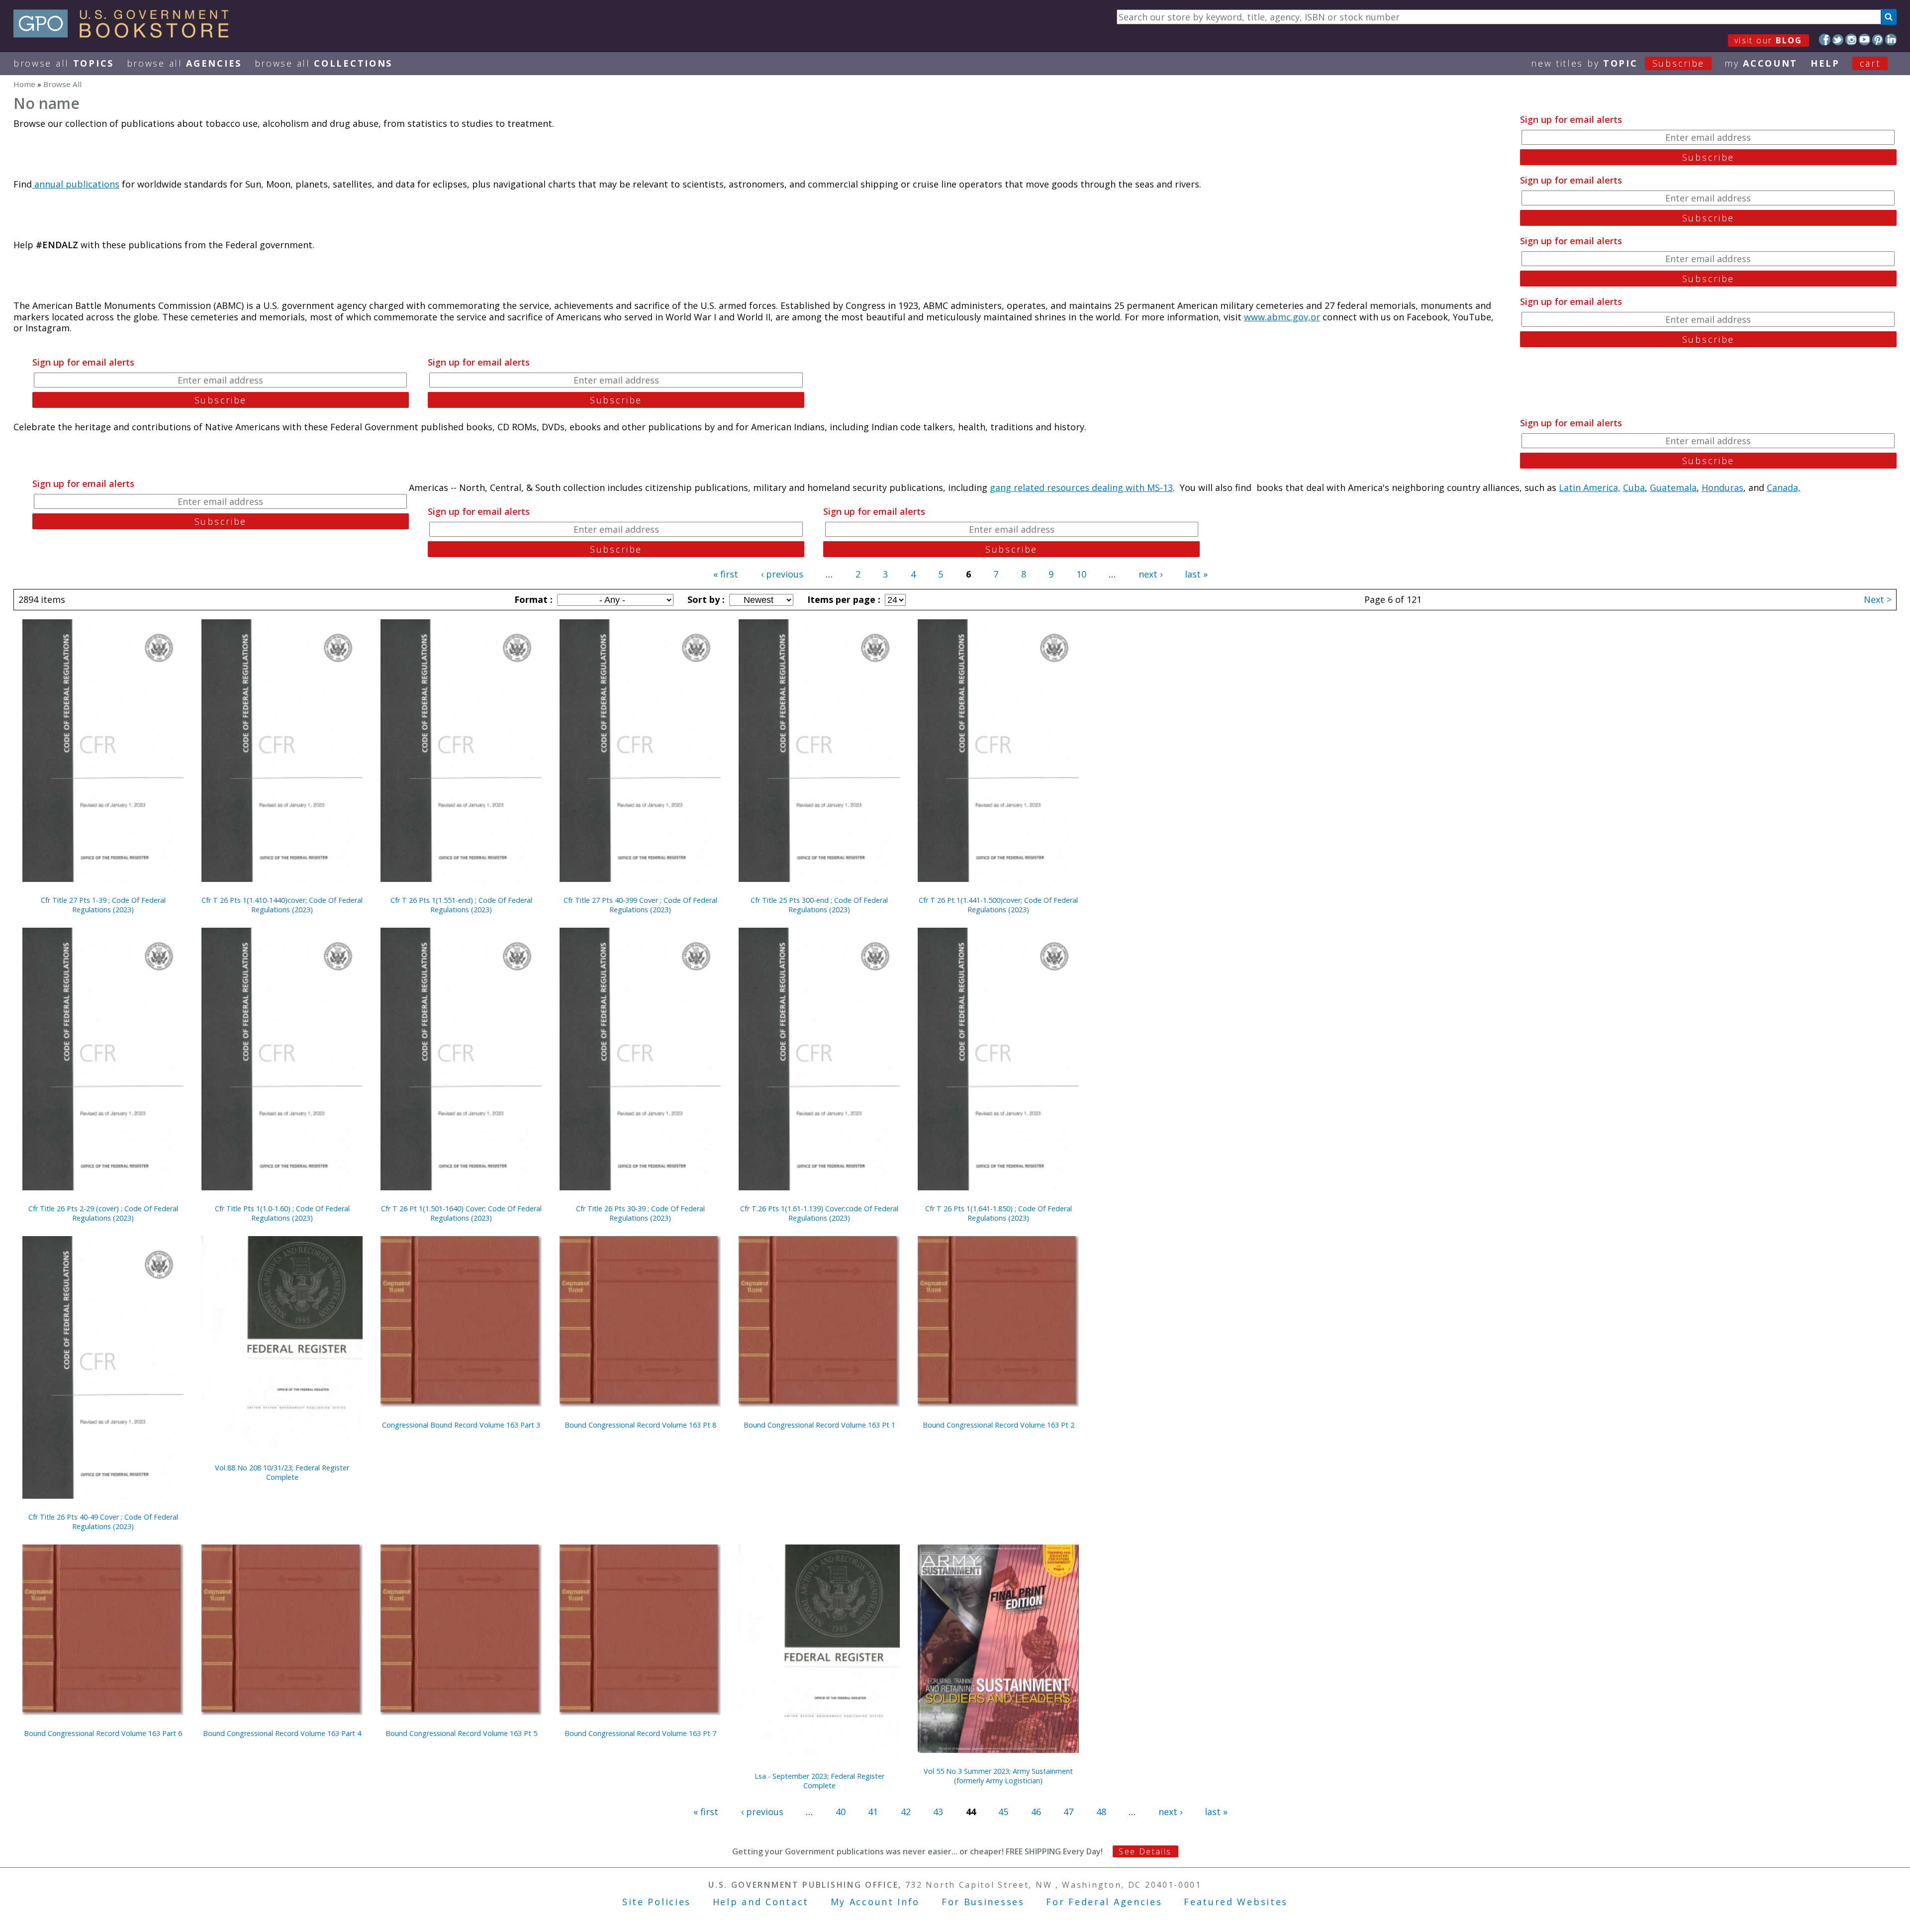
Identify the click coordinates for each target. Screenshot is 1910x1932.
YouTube (1864, 40)
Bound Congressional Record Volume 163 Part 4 (282, 1733)
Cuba (1634, 487)
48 (1101, 1812)
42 (906, 1812)
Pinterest (1878, 40)
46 (1036, 1812)
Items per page (843, 599)
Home (24, 84)
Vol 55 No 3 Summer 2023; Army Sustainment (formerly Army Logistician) (998, 1776)
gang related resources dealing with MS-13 (1081, 487)
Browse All (64, 63)
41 (873, 1812)
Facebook (1825, 40)
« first (726, 574)
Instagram (1851, 40)
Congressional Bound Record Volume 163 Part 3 (461, 1425)
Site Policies (657, 1902)
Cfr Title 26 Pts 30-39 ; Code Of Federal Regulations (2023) (640, 1213)
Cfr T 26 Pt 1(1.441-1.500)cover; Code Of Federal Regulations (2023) (998, 905)
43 (938, 1812)
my (1761, 63)
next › (1150, 574)
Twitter (1838, 40)
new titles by (1618, 63)
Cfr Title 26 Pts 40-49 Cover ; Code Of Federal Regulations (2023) (103, 1522)
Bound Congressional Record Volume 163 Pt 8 (640, 1425)
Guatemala (1673, 487)
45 (1003, 1812)
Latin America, (1590, 487)
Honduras (1722, 487)
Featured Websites (1236, 1902)
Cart (1870, 63)
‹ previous (782, 574)
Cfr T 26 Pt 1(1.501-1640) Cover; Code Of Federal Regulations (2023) (461, 1213)
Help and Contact (761, 1902)
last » (1196, 574)
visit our (1768, 40)
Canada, (1784, 487)
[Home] (126, 34)
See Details (1145, 1851)
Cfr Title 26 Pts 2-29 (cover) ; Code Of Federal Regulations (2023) (103, 1213)
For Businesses (983, 1902)
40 (841, 1812)
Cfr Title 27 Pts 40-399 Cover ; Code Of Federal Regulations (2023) (640, 905)
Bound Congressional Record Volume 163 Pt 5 (461, 1733)
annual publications (76, 184)
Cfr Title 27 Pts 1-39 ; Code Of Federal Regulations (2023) (103, 905)
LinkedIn (1891, 40)
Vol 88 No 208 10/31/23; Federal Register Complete (282, 1472)
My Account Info (875, 1902)
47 (1068, 1812)
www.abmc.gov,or (1282, 317)
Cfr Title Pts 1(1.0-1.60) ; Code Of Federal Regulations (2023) (282, 1213)
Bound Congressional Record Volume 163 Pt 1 (819, 1425)
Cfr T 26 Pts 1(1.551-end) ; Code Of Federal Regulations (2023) (461, 905)
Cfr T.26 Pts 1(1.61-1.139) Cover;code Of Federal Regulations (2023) (819, 1213)
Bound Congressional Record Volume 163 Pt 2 (999, 1425)
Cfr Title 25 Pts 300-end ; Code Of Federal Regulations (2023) (819, 905)
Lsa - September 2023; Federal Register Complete (819, 1781)
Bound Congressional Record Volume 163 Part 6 (103, 1733)
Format (532, 599)
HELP (1825, 63)
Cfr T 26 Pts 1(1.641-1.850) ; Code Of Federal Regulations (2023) (999, 1213)
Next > (1878, 599)
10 (1081, 574)
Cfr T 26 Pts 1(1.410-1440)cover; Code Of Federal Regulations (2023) (282, 905)
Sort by (705, 599)
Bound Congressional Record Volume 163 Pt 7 (640, 1733)
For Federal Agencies (1104, 1902)
